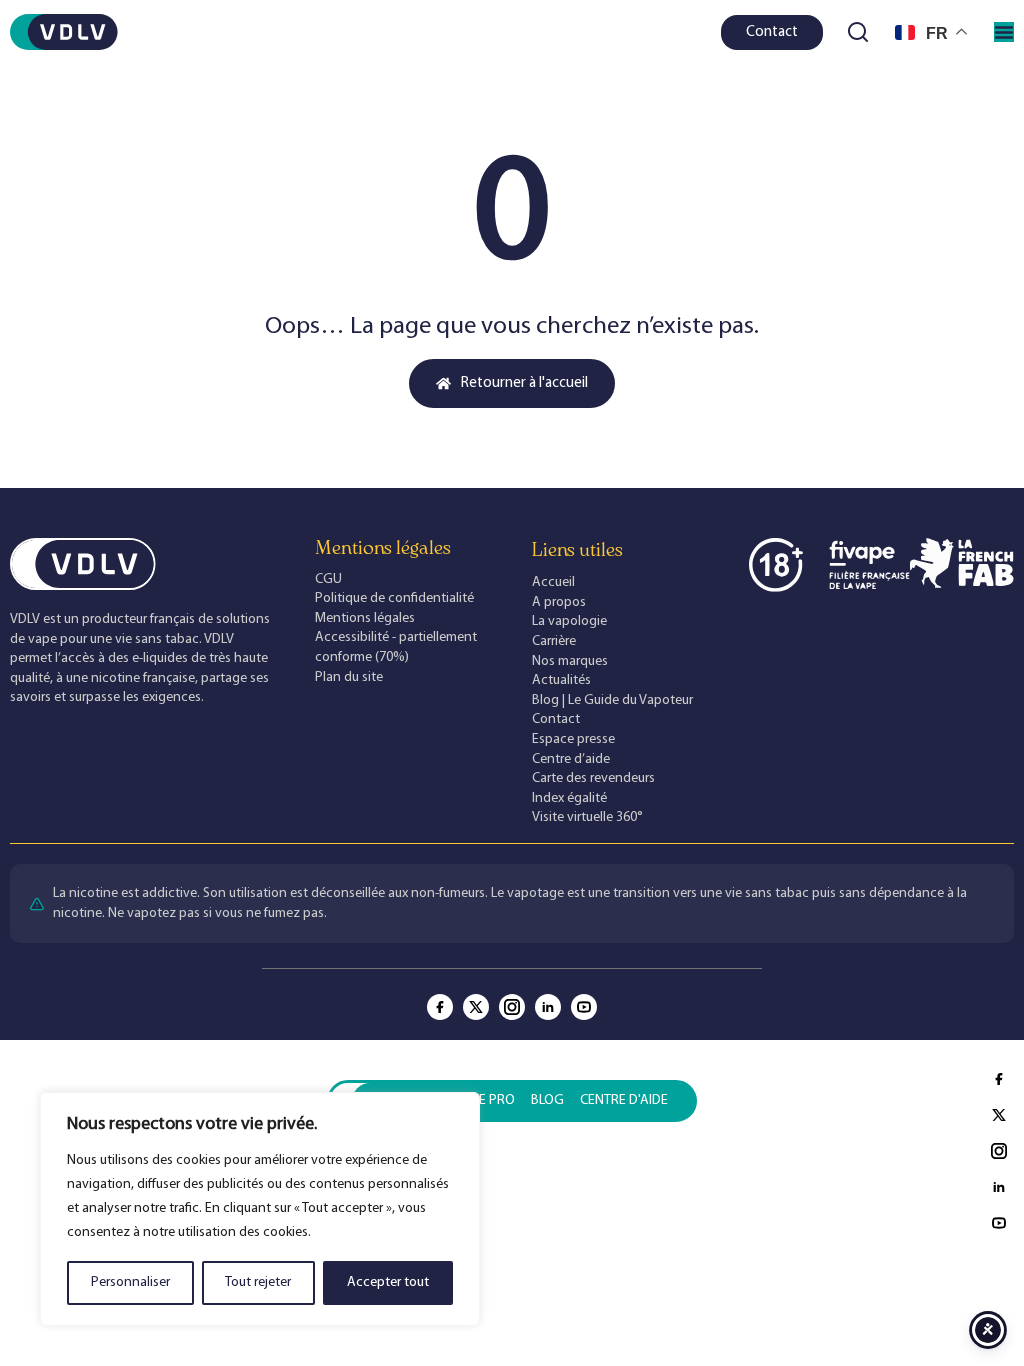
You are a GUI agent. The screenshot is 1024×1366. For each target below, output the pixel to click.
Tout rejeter (258, 1282)
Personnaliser (130, 1282)
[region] (260, 1209)
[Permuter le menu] (1004, 32)
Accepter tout (388, 1282)
